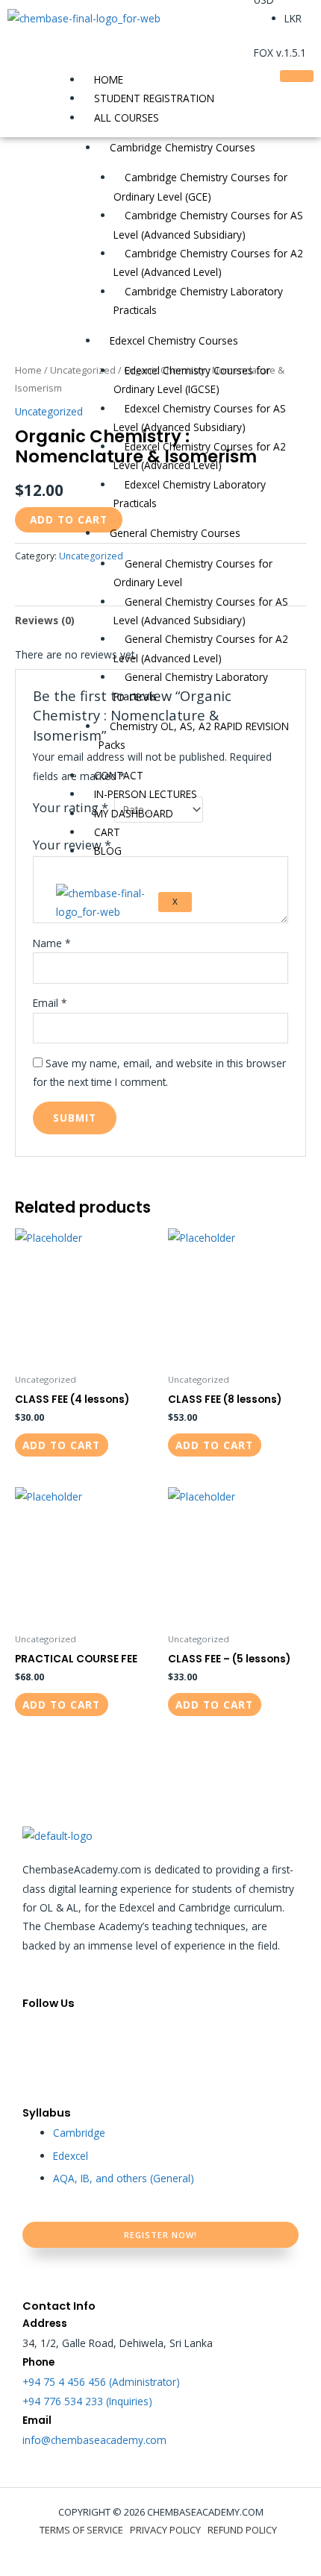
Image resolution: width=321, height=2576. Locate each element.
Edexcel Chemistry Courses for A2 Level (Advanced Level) (200, 456)
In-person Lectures (146, 794)
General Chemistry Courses (175, 533)
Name (52, 943)
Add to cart (69, 519)
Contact (119, 775)
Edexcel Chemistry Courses (174, 340)
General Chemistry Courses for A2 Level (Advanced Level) (201, 648)
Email (50, 1003)
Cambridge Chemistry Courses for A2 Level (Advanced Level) (208, 263)
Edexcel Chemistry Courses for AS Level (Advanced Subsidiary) (200, 418)
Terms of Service (81, 2530)
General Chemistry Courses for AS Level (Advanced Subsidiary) (201, 611)
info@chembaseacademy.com (94, 2440)
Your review (72, 845)
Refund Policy (242, 2530)
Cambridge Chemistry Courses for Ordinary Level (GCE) (200, 186)
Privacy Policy (165, 2530)
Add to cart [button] (61, 1445)
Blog (108, 851)
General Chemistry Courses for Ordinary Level (193, 573)
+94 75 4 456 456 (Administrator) (101, 2382)
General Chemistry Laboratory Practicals (191, 686)
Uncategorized (49, 411)
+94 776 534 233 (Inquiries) (87, 2401)
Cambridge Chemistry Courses (183, 147)
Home (109, 79)
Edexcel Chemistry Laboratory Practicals (190, 494)
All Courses (127, 117)
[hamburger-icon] (297, 76)
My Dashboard (134, 813)
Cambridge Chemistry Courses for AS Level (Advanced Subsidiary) (208, 224)
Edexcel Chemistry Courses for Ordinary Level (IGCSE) (192, 380)
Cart (107, 832)
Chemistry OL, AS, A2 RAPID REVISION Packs (194, 735)
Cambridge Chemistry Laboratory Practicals (198, 301)
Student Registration (154, 98)
